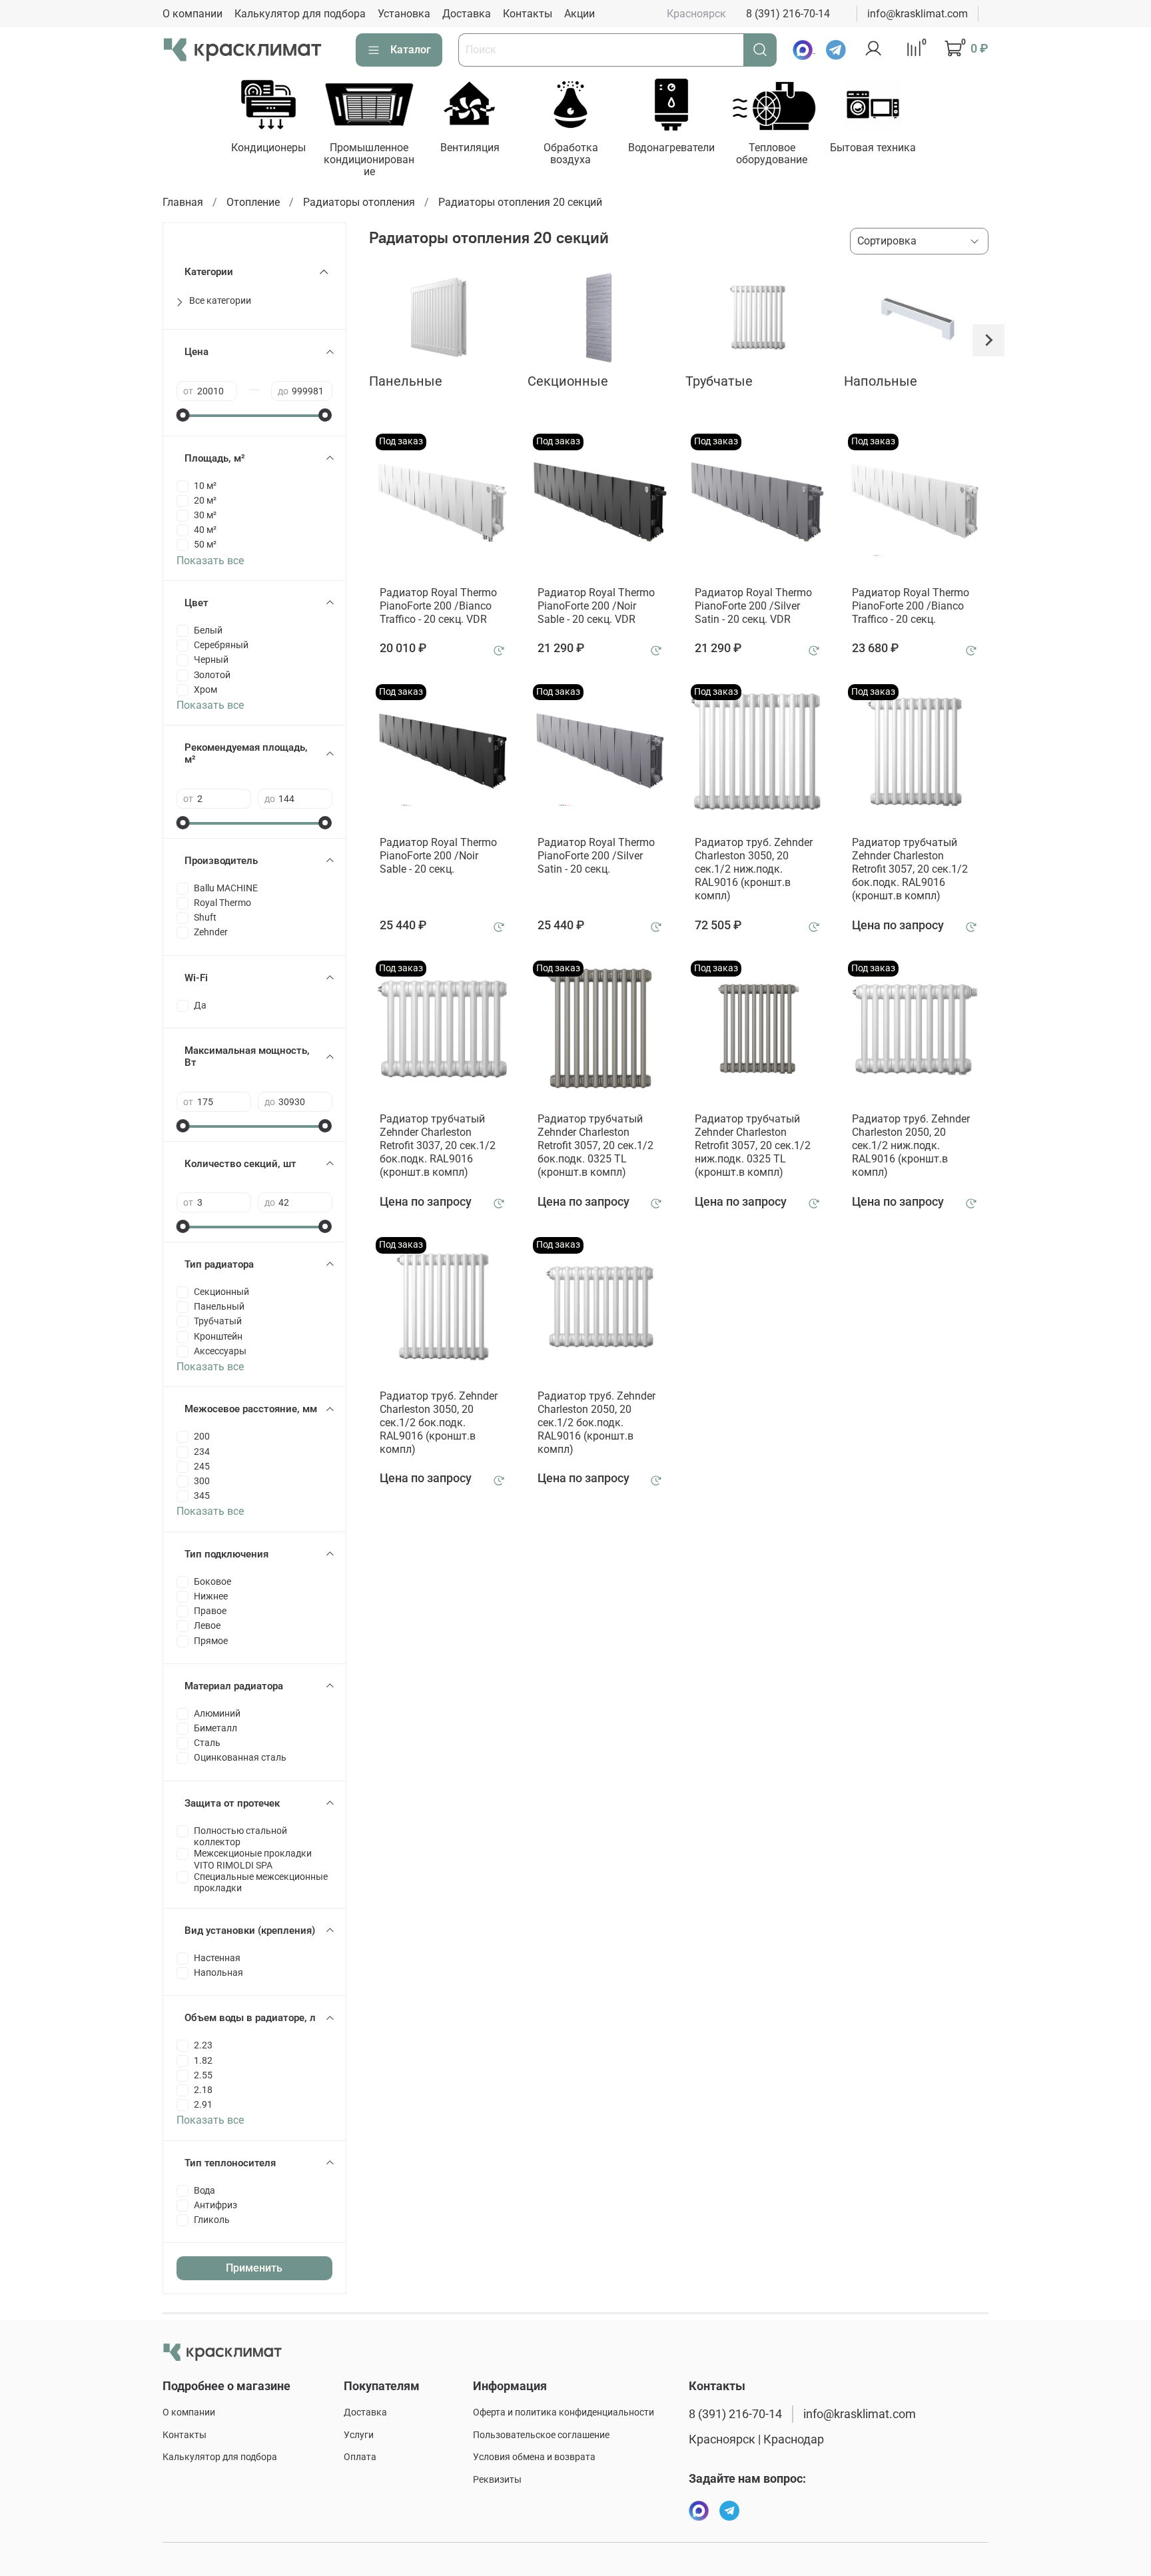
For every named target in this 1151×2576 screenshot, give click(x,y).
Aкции (579, 14)
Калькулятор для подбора (300, 14)
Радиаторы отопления (359, 202)
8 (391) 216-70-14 (788, 14)
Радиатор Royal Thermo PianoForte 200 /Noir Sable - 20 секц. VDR (596, 606)
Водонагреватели (671, 148)
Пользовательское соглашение (541, 2435)
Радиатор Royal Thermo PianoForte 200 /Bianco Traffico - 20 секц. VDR (438, 606)
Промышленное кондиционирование (369, 160)
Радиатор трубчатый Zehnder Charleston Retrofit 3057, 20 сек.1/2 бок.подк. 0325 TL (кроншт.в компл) (595, 1145)
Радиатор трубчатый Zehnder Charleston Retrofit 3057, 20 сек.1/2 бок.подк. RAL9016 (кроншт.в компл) (910, 869)
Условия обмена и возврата (534, 2457)
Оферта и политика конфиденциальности (564, 2412)
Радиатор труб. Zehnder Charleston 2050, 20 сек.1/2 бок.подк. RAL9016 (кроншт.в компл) (596, 1423)
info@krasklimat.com (918, 14)
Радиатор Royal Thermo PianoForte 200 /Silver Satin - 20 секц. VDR (753, 606)
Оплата (360, 2457)
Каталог (411, 50)
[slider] (183, 415)
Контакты (528, 14)
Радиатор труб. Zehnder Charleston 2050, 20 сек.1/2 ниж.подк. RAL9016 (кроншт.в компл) (911, 1145)
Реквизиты (497, 2480)
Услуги (359, 2435)
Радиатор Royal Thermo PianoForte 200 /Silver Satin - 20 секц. (596, 856)
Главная (183, 202)
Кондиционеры (268, 148)
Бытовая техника (873, 148)
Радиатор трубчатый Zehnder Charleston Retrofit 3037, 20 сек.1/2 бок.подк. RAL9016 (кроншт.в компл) (438, 1145)
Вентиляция (470, 148)
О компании (192, 14)
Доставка (467, 14)
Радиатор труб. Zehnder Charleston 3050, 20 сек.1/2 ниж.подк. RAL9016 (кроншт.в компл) (754, 869)
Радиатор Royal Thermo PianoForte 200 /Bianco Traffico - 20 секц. (911, 606)
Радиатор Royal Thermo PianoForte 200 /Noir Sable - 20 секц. (438, 856)
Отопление (253, 202)
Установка (404, 14)
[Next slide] (988, 340)
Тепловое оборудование (772, 154)
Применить (254, 2268)
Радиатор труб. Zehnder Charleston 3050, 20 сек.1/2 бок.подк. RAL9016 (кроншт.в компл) (439, 1423)
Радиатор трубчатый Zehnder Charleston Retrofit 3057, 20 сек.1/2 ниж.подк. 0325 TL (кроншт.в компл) (753, 1145)
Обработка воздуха (570, 154)
